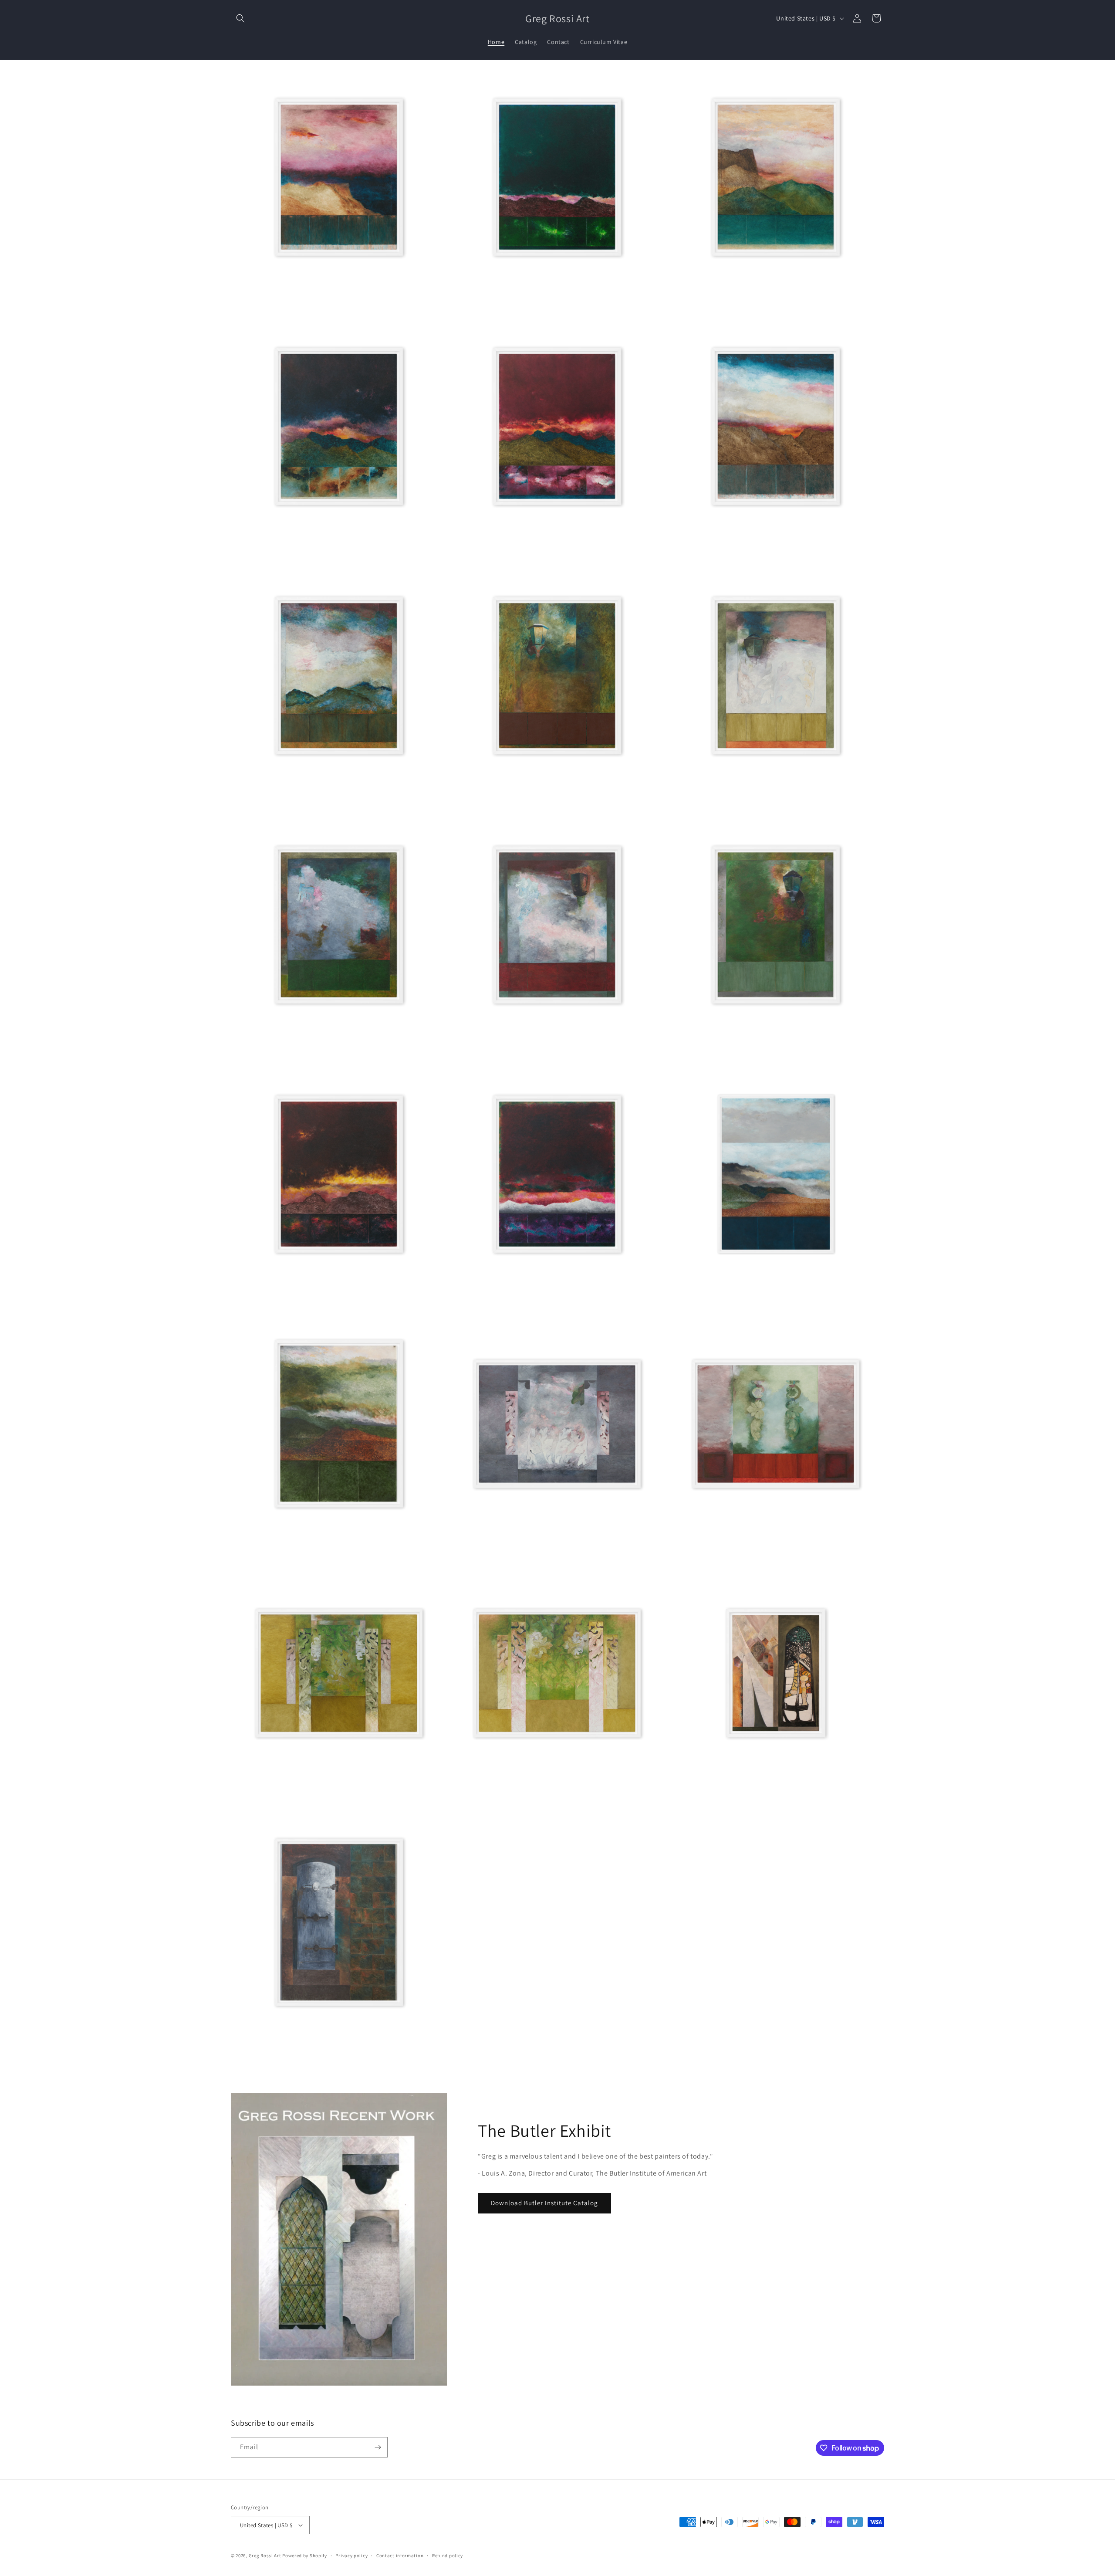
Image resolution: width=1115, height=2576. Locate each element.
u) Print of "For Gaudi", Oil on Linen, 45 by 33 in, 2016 (745, 1796)
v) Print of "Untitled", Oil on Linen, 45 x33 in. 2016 (303, 2046)
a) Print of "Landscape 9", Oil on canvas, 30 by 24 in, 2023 (313, 301)
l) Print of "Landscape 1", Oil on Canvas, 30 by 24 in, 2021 (749, 1048)
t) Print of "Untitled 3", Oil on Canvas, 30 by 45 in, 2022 (527, 1796)
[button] (240, 18)
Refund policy (448, 2556)
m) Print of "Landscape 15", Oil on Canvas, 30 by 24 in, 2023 (316, 1298)
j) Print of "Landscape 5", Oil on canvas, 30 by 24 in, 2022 (312, 1048)
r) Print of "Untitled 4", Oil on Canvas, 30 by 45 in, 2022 (309, 1796)
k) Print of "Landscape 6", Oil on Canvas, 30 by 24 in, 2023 (531, 1048)
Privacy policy (351, 2556)
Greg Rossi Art (265, 2556)
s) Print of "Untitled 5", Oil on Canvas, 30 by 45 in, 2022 (746, 1547)
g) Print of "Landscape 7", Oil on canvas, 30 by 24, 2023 (310, 799)
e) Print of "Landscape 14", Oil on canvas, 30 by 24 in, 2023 (533, 550)
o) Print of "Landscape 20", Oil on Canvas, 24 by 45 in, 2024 (752, 1298)
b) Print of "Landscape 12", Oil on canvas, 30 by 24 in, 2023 (533, 301)
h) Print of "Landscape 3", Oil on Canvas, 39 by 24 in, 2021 (532, 799)
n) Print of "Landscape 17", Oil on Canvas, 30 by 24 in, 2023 (533, 1298)
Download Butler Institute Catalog (544, 2203)
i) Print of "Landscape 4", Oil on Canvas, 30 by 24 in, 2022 (749, 799)
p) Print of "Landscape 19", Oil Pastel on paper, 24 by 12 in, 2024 (321, 1547)
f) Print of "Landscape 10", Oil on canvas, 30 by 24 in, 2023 (751, 550)
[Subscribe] (378, 2447)
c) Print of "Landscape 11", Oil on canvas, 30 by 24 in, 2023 (751, 301)
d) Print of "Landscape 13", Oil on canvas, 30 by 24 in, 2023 (315, 550)
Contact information (400, 2556)
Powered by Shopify (305, 2556)
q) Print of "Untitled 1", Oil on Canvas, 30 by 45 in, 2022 (528, 1547)
